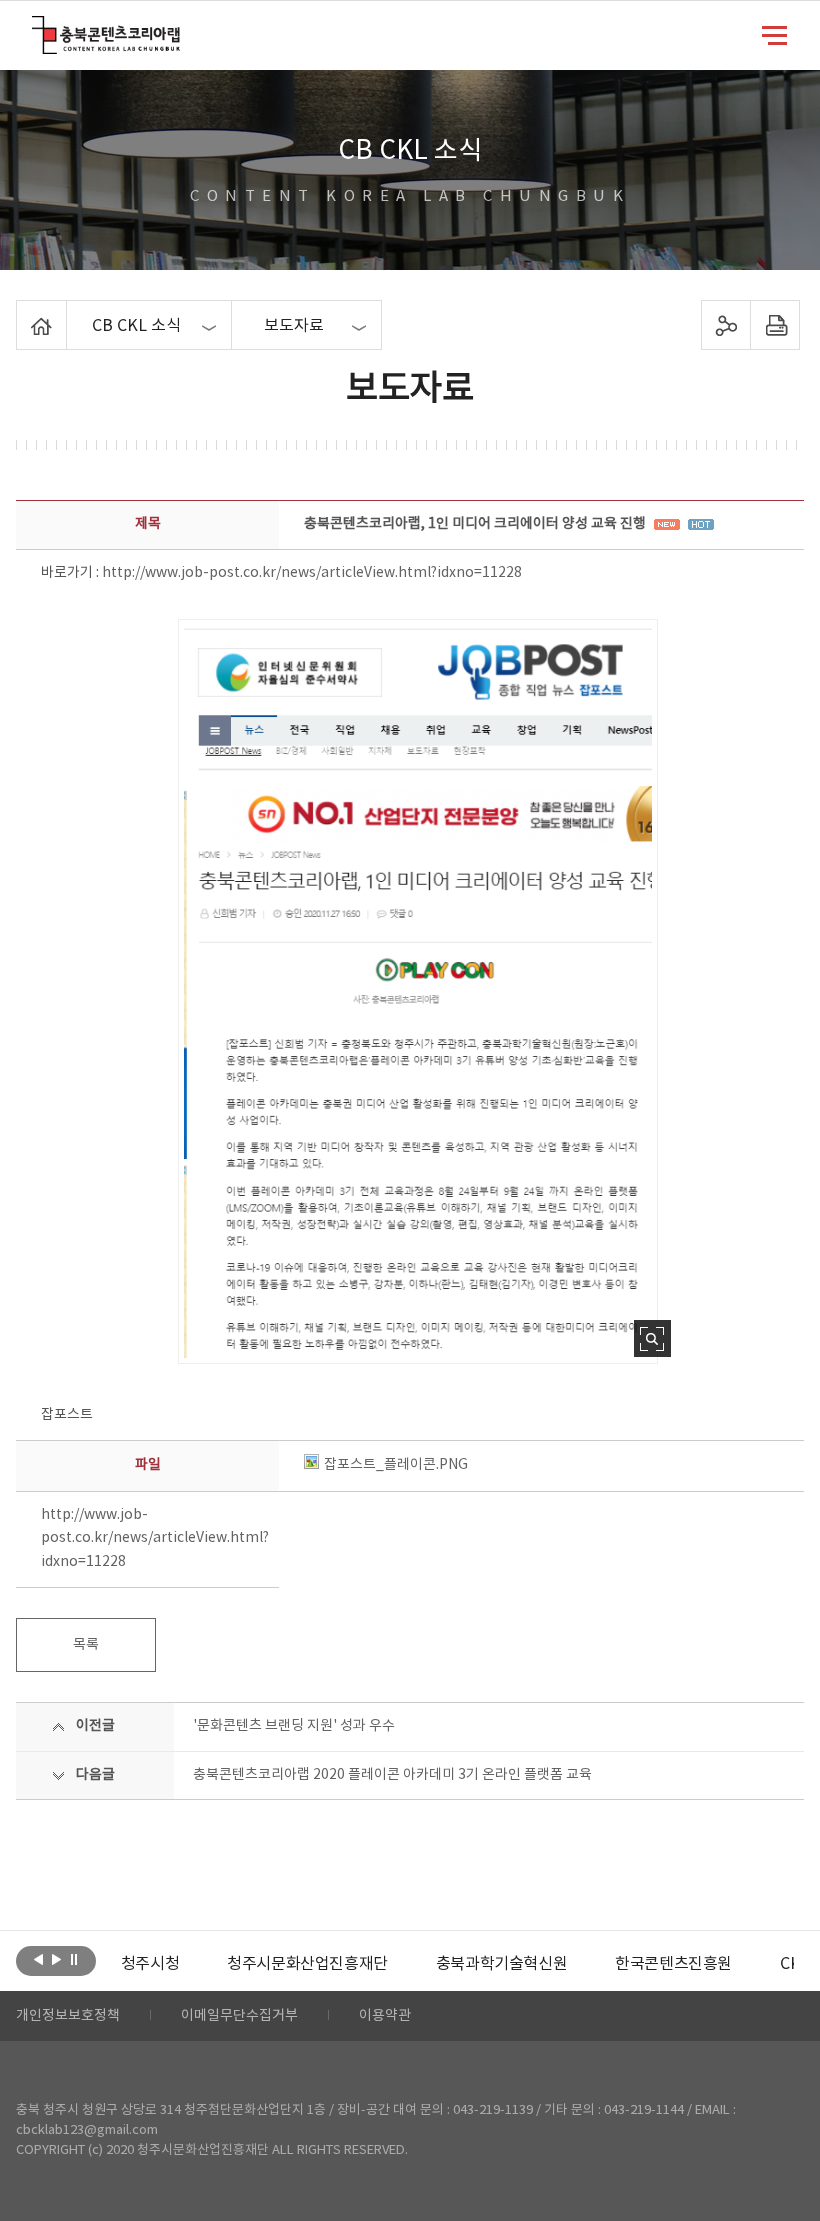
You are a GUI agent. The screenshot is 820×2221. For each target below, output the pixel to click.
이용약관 (385, 2016)
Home (21, 312)
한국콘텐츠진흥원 (673, 1964)
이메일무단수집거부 (239, 2016)
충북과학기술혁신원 (501, 1964)
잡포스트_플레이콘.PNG (396, 1465)
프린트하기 (774, 325)
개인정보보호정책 (68, 2016)
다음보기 (56, 1959)
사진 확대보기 (652, 1338)
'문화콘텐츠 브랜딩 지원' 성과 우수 (294, 1726)
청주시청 (150, 1964)
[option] (150, 1964)
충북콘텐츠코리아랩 (36, 27)
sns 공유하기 (725, 325)
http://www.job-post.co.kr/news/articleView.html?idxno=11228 (312, 573)
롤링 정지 (74, 1959)
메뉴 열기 (774, 34)
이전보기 (38, 1959)
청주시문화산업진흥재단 (307, 1964)
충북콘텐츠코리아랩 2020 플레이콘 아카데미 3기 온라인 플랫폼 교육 (392, 1775)
